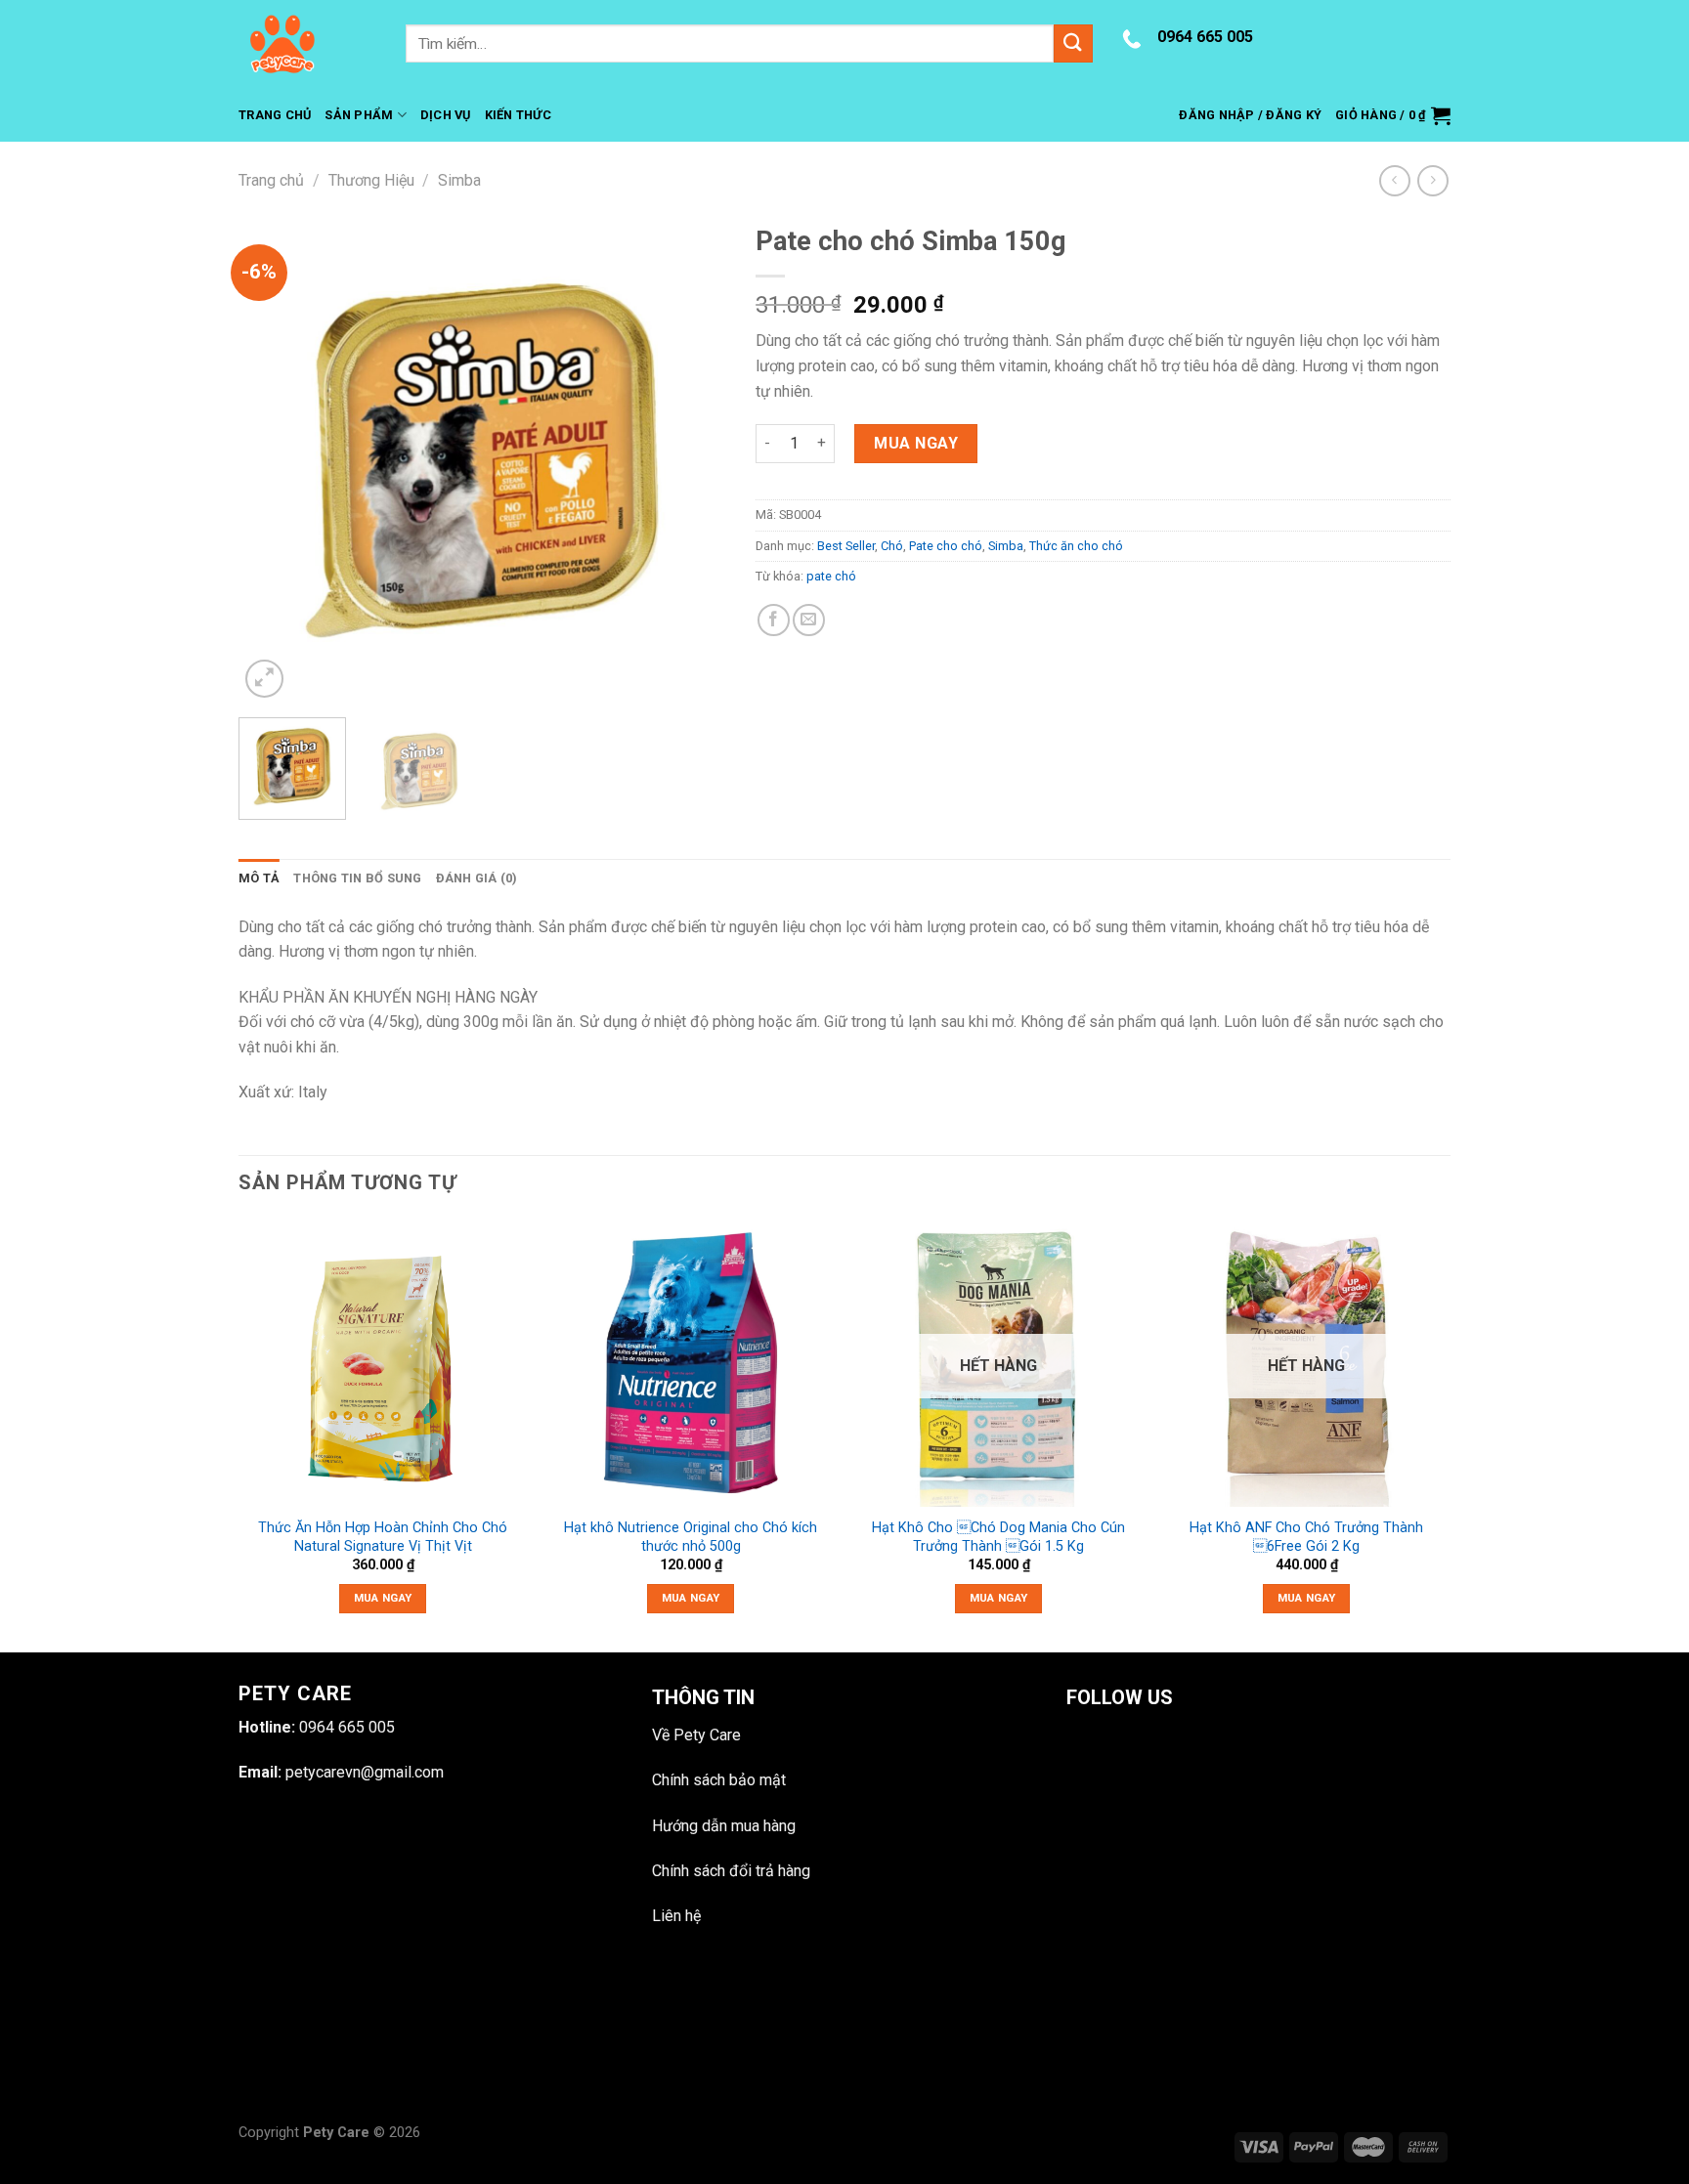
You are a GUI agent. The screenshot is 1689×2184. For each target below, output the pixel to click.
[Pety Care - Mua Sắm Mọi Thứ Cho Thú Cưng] (307, 44)
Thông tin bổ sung (357, 878)
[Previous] (273, 459)
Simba (459, 180)
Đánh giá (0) (477, 878)
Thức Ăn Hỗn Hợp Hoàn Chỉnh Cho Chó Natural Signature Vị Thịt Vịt (383, 1537)
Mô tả (259, 878)
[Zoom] (264, 679)
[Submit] (1073, 43)
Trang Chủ (275, 115)
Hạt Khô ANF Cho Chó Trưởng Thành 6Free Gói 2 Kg (1306, 1537)
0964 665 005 (1205, 37)
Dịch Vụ (446, 115)
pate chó (831, 576)
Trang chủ (271, 180)
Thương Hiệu (371, 180)
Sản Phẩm (359, 115)
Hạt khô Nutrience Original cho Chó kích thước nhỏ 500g (691, 1537)
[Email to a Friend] (809, 620)
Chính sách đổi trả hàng (731, 1871)
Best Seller (846, 546)
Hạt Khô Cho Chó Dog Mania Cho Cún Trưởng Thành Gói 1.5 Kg (998, 1537)
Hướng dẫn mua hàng (724, 1826)
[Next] (692, 459)
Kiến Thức (518, 115)
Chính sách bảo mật (719, 1780)
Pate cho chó (946, 546)
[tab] (259, 878)
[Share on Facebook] (774, 620)
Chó (892, 546)
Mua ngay (916, 443)
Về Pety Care (696, 1735)
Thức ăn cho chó (1076, 546)
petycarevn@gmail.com (365, 1772)
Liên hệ (676, 1916)
